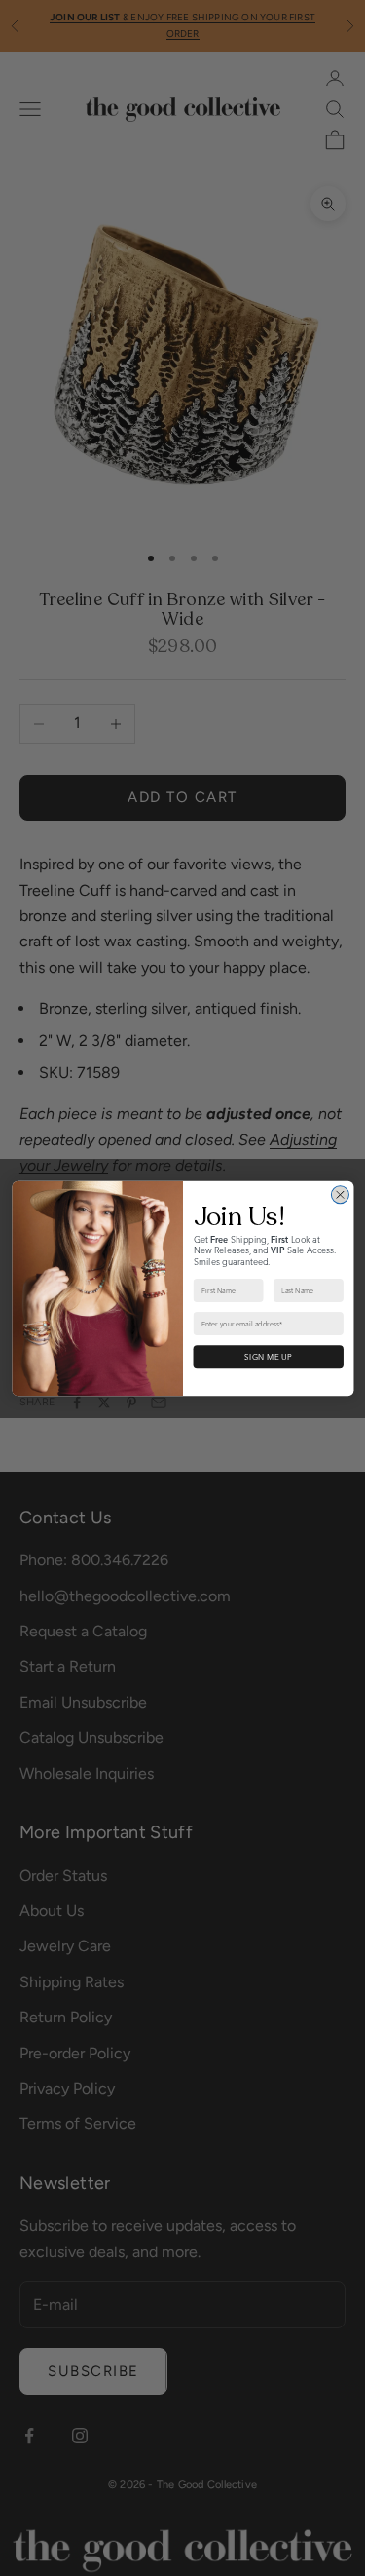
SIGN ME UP (268, 1357)
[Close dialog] (340, 1194)
